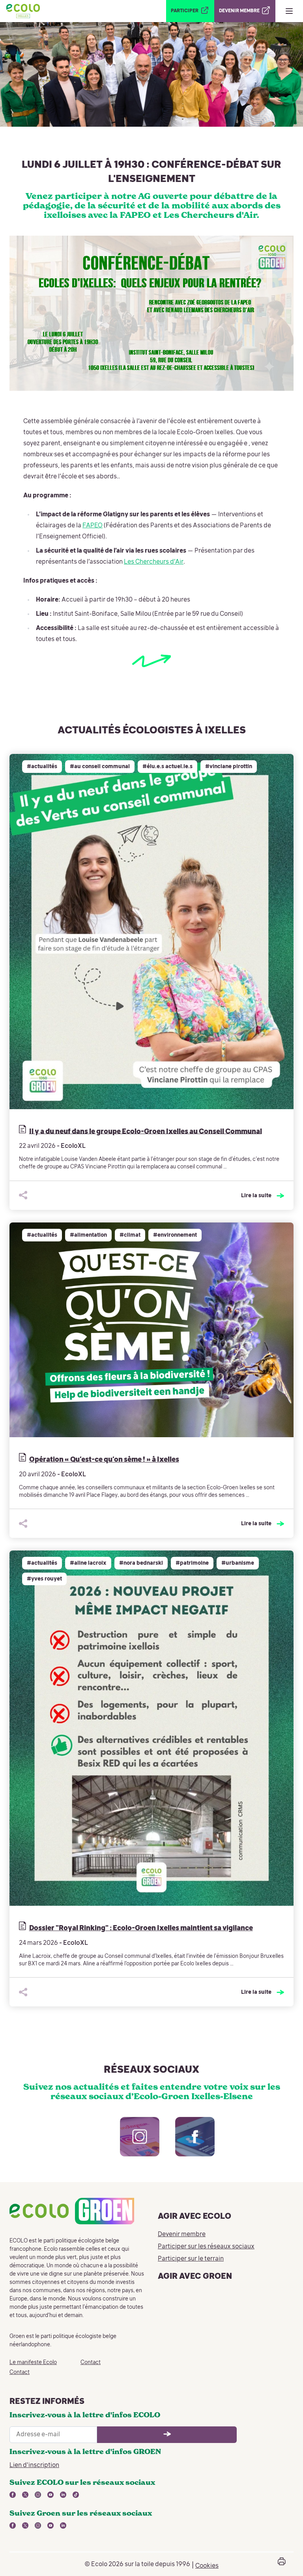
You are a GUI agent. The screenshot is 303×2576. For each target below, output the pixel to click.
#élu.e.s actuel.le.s (167, 767)
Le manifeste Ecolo (33, 2362)
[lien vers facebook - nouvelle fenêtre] (187, 2145)
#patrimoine (192, 1563)
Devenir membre (182, 2235)
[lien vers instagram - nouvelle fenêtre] (132, 2145)
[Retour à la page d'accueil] (23, 11)
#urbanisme (238, 1563)
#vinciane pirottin (229, 767)
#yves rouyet (44, 1579)
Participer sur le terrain (191, 2259)
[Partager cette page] (23, 1195)
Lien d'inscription (34, 2465)
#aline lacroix (88, 1563)
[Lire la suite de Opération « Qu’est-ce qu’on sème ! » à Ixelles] (151, 1330)
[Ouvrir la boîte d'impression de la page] (282, 2564)
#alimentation (88, 1235)
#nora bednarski (141, 1563)
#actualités (42, 767)
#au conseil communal (100, 767)
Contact (20, 2372)
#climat (130, 1235)
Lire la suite (256, 1196)
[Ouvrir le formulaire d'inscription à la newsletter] (167, 2435)
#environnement (175, 1235)
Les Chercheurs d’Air (154, 562)
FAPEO (93, 526)
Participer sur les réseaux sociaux (206, 2247)
